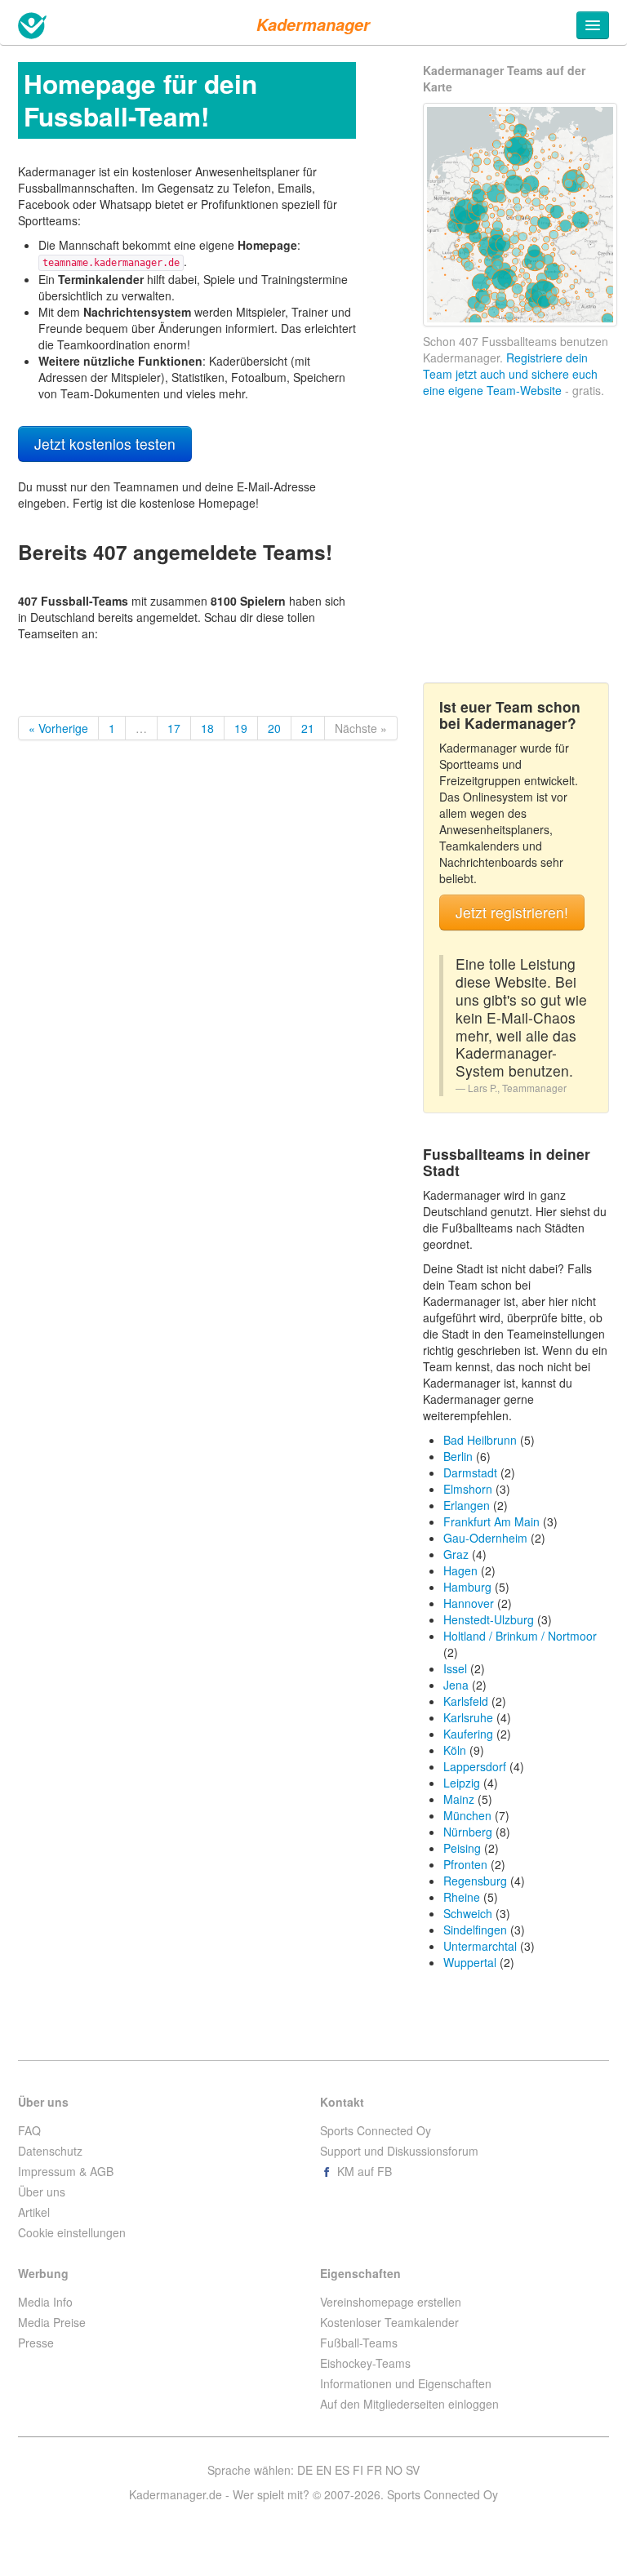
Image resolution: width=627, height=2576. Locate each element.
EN (324, 2470)
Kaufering (468, 1734)
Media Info (45, 2302)
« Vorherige (58, 728)
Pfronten (465, 1864)
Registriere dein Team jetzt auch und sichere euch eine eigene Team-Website (510, 374)
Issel (455, 1668)
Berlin (458, 1456)
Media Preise (52, 2322)
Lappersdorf (475, 1766)
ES (342, 2470)
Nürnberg (468, 1832)
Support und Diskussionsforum (399, 2151)
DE (305, 2470)
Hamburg (467, 1587)
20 (274, 728)
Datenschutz (50, 2151)
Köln (455, 1750)
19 (241, 728)
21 (308, 728)
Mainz (459, 1799)
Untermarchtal (480, 1946)
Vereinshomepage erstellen (391, 2302)
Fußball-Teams (359, 2343)
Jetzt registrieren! (512, 912)
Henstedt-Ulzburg (489, 1619)
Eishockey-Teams (365, 2363)
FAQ (29, 2130)
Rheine (462, 1897)
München (467, 1815)
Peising (462, 1848)
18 (207, 728)
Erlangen (467, 1505)
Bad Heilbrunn (480, 1440)
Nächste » (361, 728)
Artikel (34, 2212)
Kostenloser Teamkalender (389, 2322)
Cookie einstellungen (72, 2232)
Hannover (469, 1603)
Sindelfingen (475, 1930)
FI (358, 2470)
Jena (456, 1685)
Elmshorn (468, 1489)
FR (374, 2470)
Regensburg (475, 1881)
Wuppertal (470, 1962)
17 (174, 728)
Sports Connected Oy (376, 2130)
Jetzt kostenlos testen (105, 444)
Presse (36, 2343)
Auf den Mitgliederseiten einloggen (409, 2404)
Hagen (460, 1570)
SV (413, 2470)
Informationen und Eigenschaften (406, 2383)
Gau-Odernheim (485, 1538)
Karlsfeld (466, 1701)
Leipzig (462, 1783)
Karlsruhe (468, 1717)
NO (394, 2470)
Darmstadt (470, 1472)
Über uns (42, 2192)
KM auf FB (363, 2171)
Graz (456, 1554)
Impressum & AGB (66, 2171)
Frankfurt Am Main (491, 1521)
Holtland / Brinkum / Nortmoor (520, 1636)
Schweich (468, 1913)
